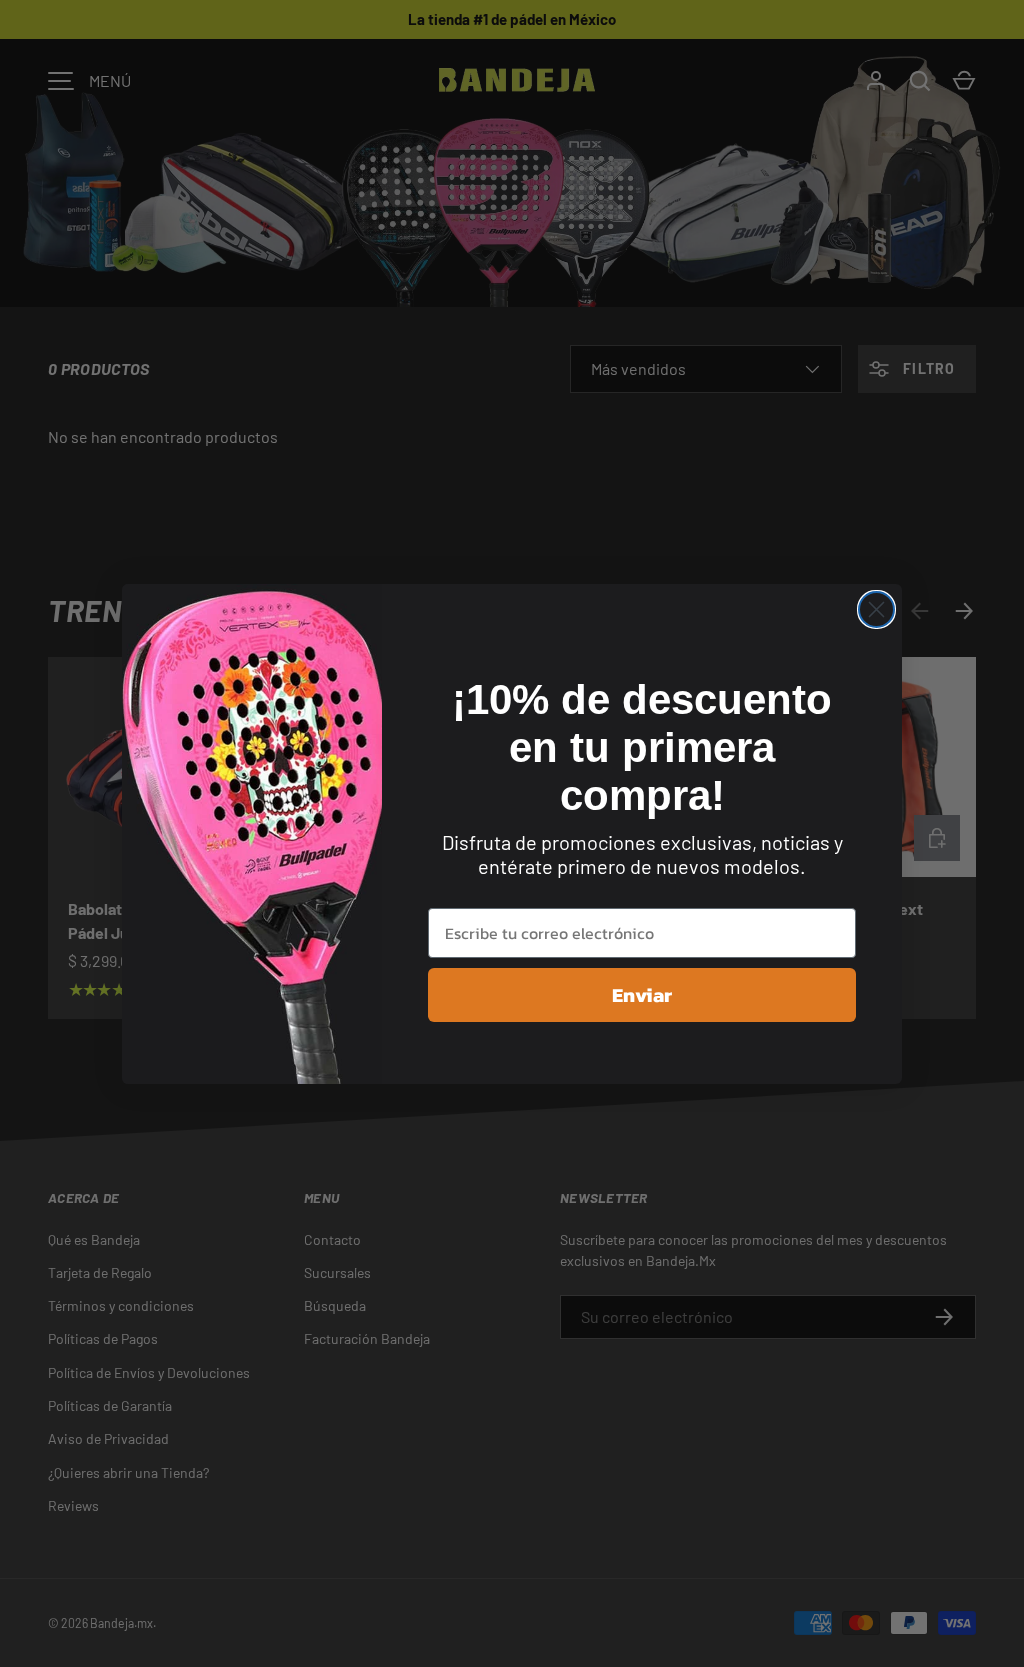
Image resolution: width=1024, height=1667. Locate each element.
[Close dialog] (876, 609)
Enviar (642, 995)
